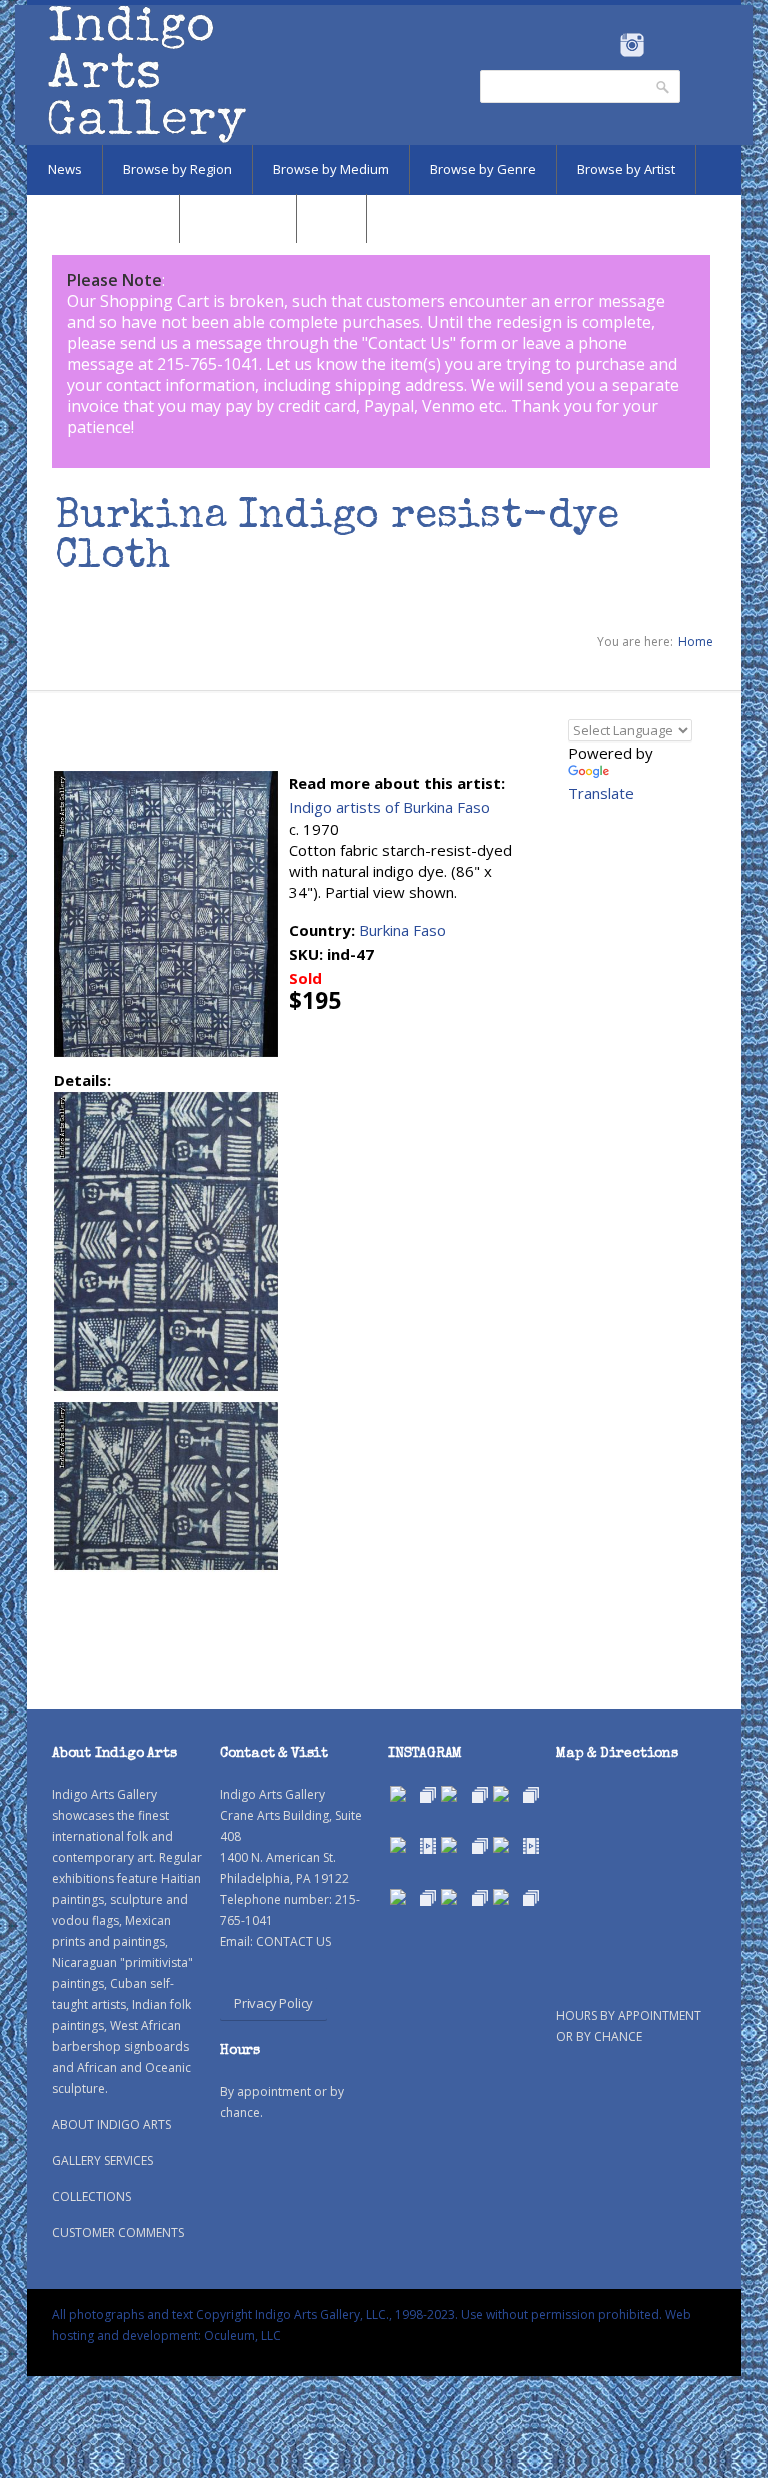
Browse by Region (177, 169)
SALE (331, 218)
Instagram (631, 45)
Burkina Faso (402, 930)
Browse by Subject (103, 218)
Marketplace (238, 218)
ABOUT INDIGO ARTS (111, 2124)
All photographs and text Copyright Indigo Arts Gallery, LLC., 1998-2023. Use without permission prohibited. (357, 2314)
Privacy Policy (273, 2003)
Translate (601, 793)
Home (695, 641)
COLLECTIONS (91, 2196)
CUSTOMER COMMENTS (118, 2232)
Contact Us (409, 343)
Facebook (604, 45)
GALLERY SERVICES (102, 2160)
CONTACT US (293, 1941)
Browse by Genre (483, 169)
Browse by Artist (626, 169)
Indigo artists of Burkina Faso (389, 807)
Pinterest (662, 45)
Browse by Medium (331, 169)
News (65, 169)
